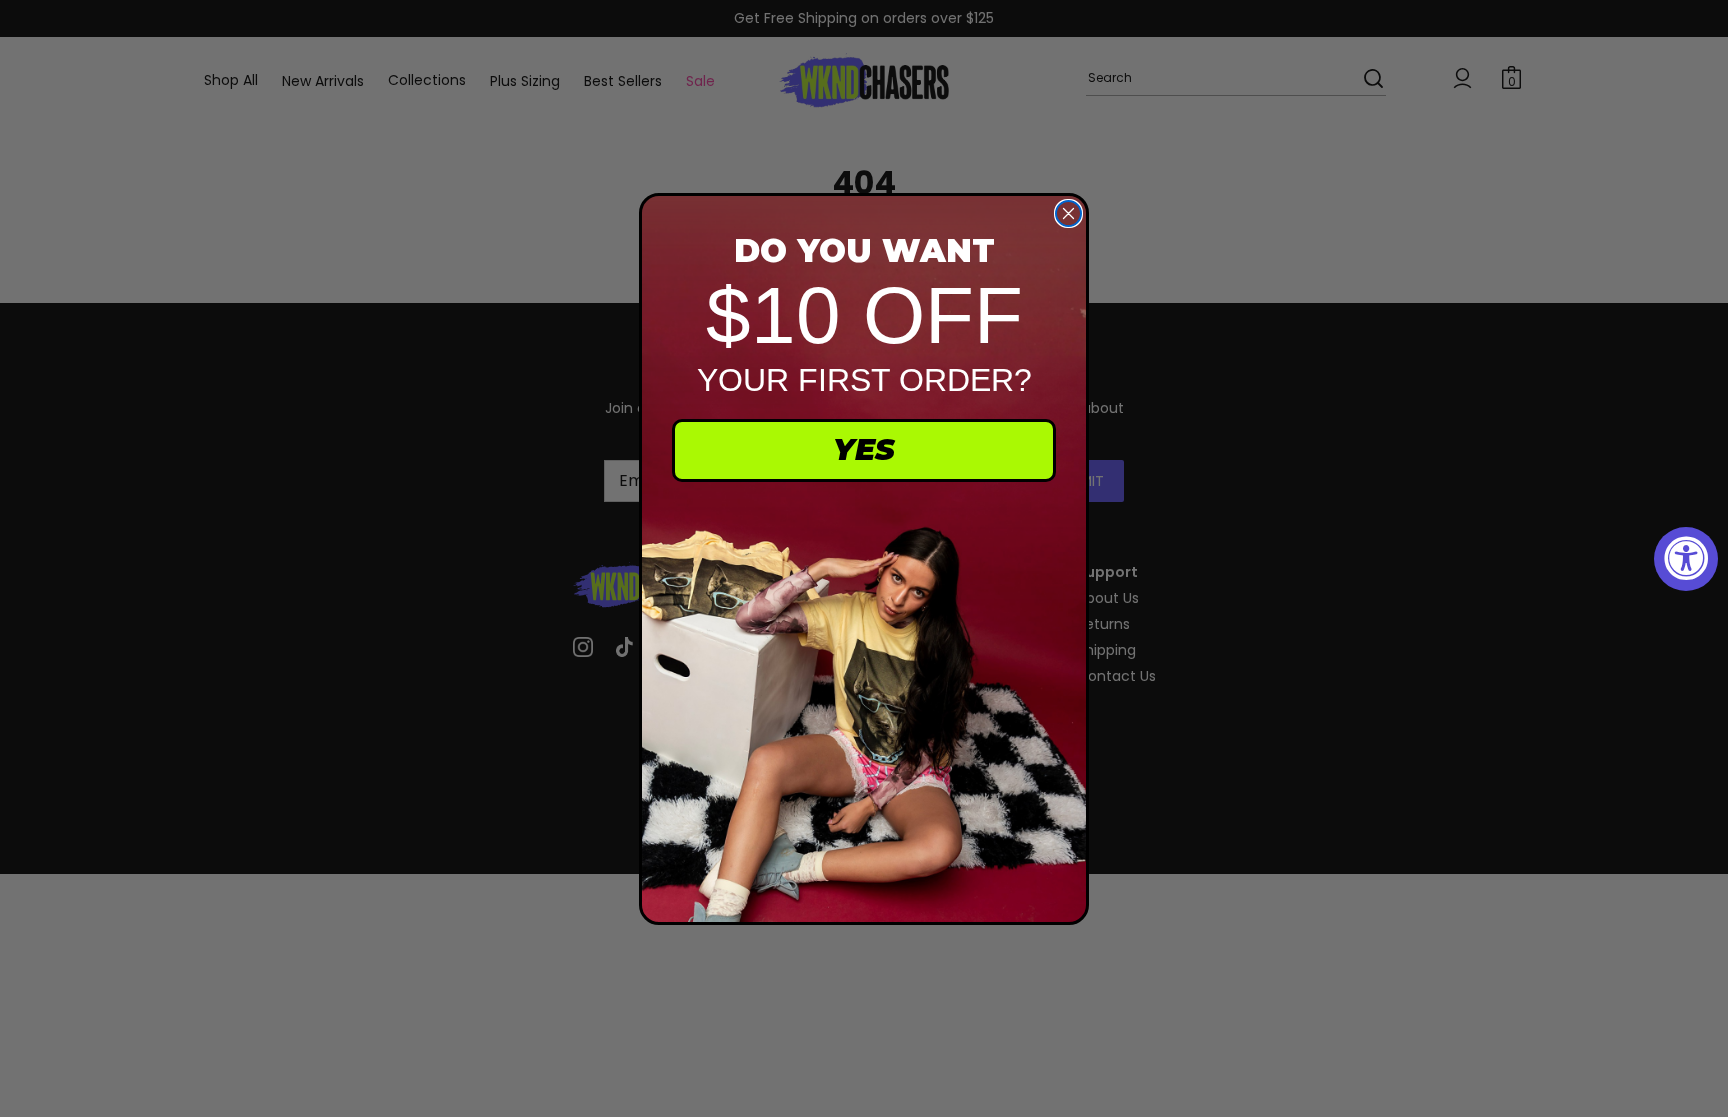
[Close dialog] (1068, 213)
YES (864, 449)
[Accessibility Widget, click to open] (1686, 559)
